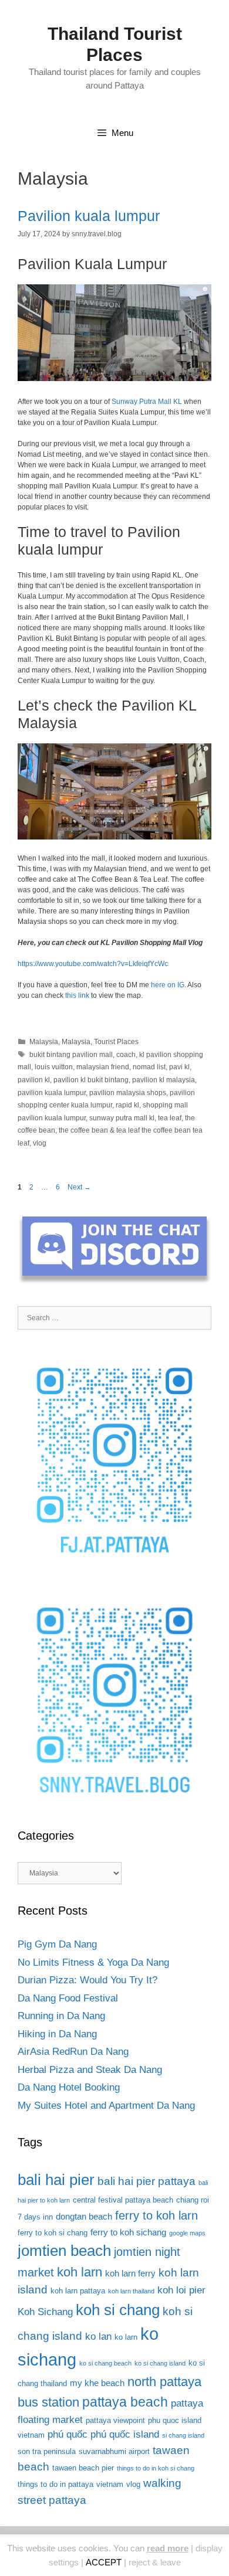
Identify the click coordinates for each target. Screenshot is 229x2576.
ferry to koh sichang (128, 2232)
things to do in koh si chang (156, 2468)
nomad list (149, 1067)
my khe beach (97, 2383)
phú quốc (68, 2434)
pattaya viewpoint (115, 2420)
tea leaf (170, 1118)
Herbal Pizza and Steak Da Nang (90, 2070)
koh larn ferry (130, 2273)
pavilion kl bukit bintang (91, 1080)
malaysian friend (103, 1067)
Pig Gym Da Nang (57, 1944)
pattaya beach (125, 2402)
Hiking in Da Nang (57, 2034)
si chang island (183, 2435)
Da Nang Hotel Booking (69, 2087)
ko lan (98, 2337)
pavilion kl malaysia (164, 1080)
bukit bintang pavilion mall (71, 1055)
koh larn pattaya (78, 2291)
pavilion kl (34, 1080)
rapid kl (127, 1105)
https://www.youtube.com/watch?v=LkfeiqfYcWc (93, 964)
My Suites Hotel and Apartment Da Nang (106, 2106)
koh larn (80, 2272)
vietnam (110, 2484)
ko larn (126, 2337)
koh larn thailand (131, 2291)
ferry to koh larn (156, 2215)
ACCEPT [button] (104, 2562)
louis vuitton (54, 1067)
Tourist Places (116, 1042)
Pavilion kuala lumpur (89, 216)
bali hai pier (56, 2180)
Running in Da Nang (61, 2016)
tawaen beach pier (83, 2468)
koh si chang (118, 2310)
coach (126, 1055)
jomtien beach (64, 2251)
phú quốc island (125, 2434)
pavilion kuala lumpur (52, 1093)
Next (79, 1187)
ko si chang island (160, 2363)
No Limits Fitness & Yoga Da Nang (93, 1962)
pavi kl (179, 1067)
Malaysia (44, 1042)
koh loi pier (181, 2290)
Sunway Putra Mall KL (147, 402)
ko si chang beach (105, 2363)
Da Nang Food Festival (68, 1998)
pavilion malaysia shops (128, 1093)
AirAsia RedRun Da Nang (73, 2052)
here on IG (168, 985)
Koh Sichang (45, 2312)
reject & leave (155, 2562)
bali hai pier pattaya (147, 2181)
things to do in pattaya (55, 2484)
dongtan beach (84, 2216)
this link (77, 995)
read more (168, 2548)
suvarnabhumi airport (114, 2451)
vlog (40, 1143)
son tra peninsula (47, 2451)
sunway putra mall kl (122, 1118)
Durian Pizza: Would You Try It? (87, 1980)
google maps (187, 2233)
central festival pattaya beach (123, 2200)
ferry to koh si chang (53, 2233)
